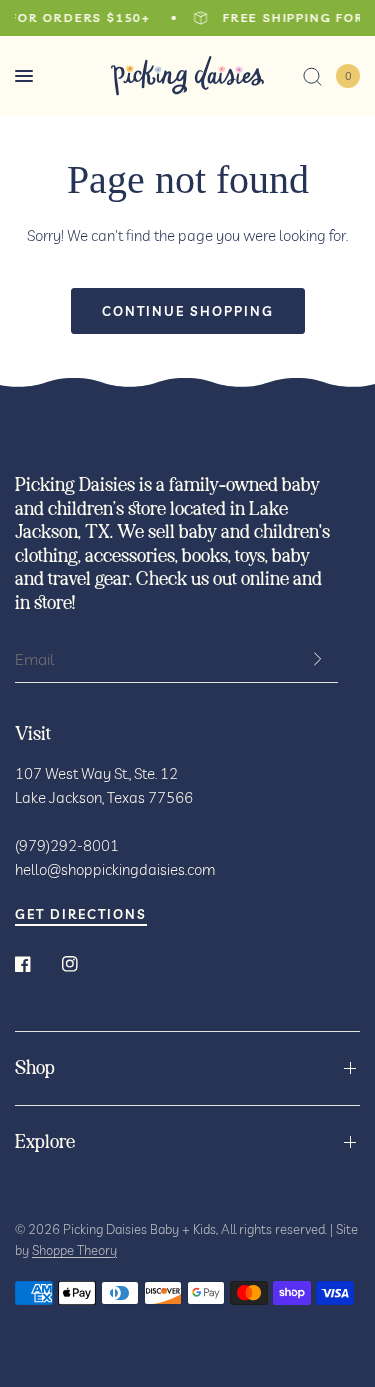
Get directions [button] (81, 914)
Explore (45, 1142)
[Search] (312, 76)
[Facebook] (37, 964)
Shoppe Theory (74, 1250)
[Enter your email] (318, 659)
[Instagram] (84, 964)
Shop (35, 1068)
